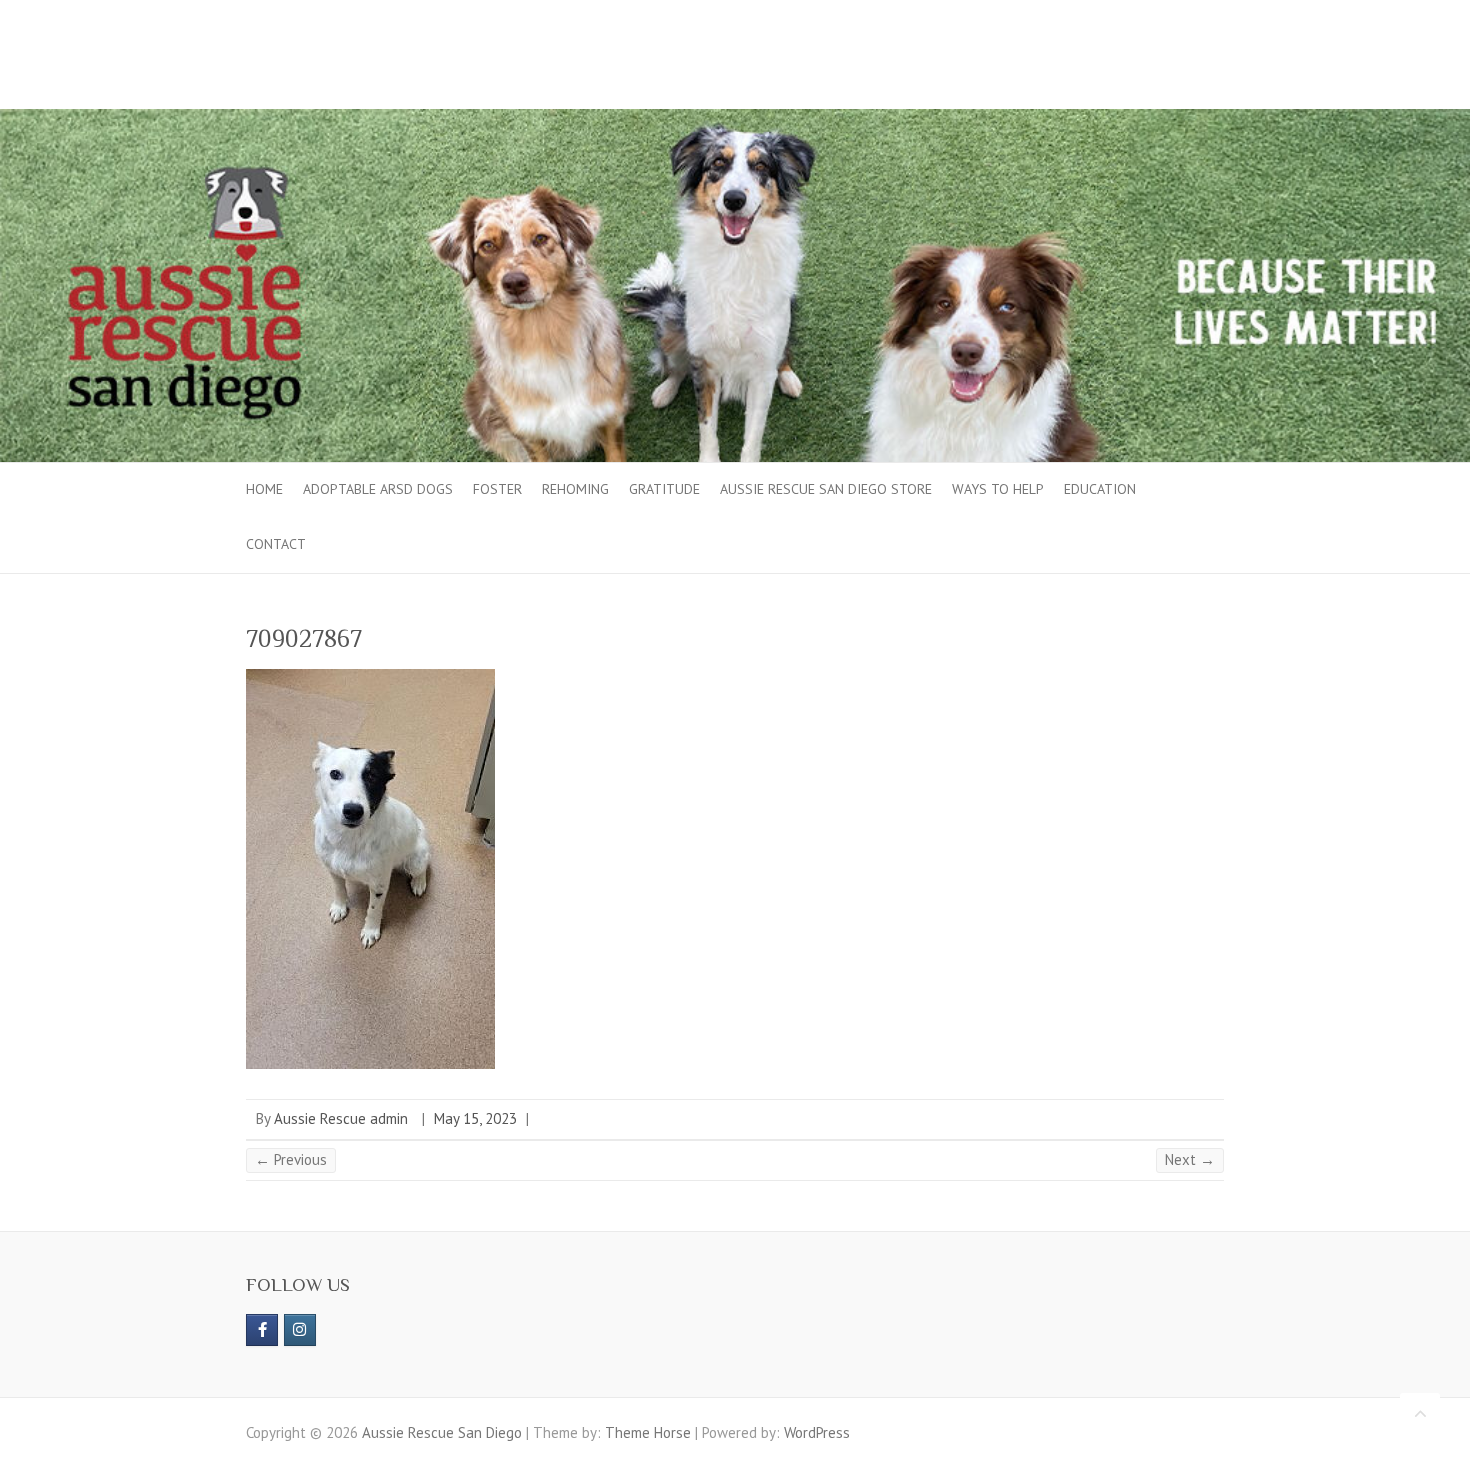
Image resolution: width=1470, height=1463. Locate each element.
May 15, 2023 (475, 1118)
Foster (497, 489)
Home (264, 489)
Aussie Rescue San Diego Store (826, 489)
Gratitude (664, 489)
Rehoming (575, 489)
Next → (1190, 1159)
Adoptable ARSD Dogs (378, 489)
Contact (276, 544)
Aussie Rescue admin (341, 1118)
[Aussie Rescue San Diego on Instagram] (300, 1330)
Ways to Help (998, 489)
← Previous (291, 1159)
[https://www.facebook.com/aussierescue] (262, 1330)
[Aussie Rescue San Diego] (735, 118)
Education (1100, 489)
